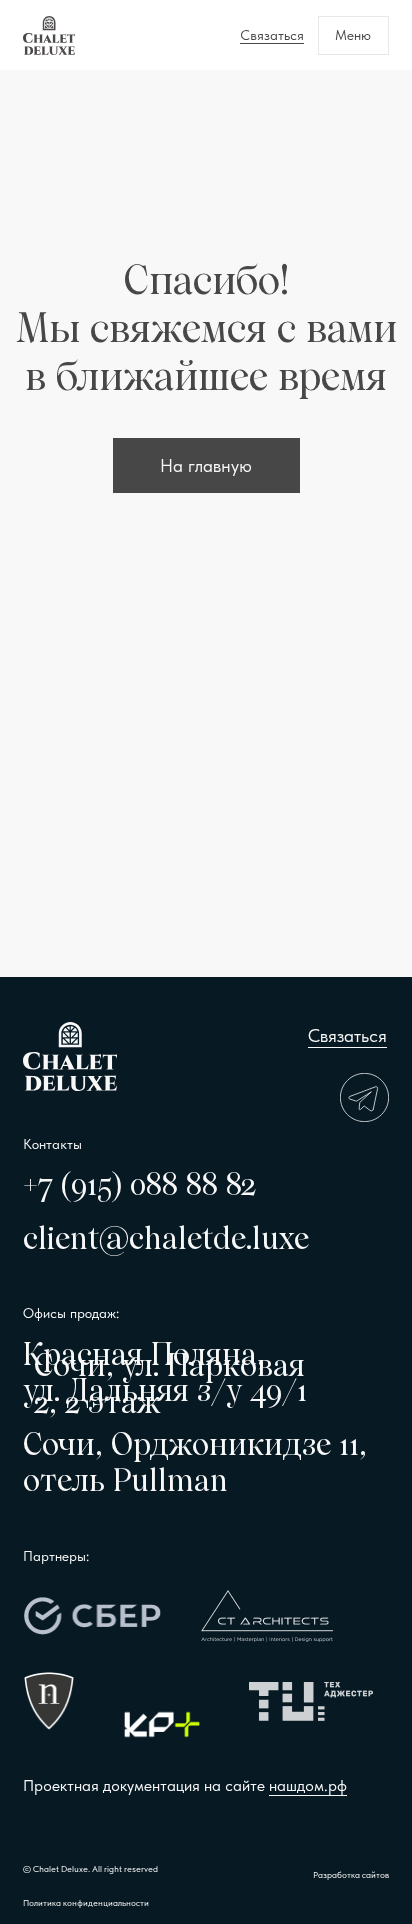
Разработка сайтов (351, 1874)
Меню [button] (353, 35)
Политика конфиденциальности (86, 1902)
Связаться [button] (272, 35)
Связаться (347, 1036)
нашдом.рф (308, 1785)
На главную (206, 466)
